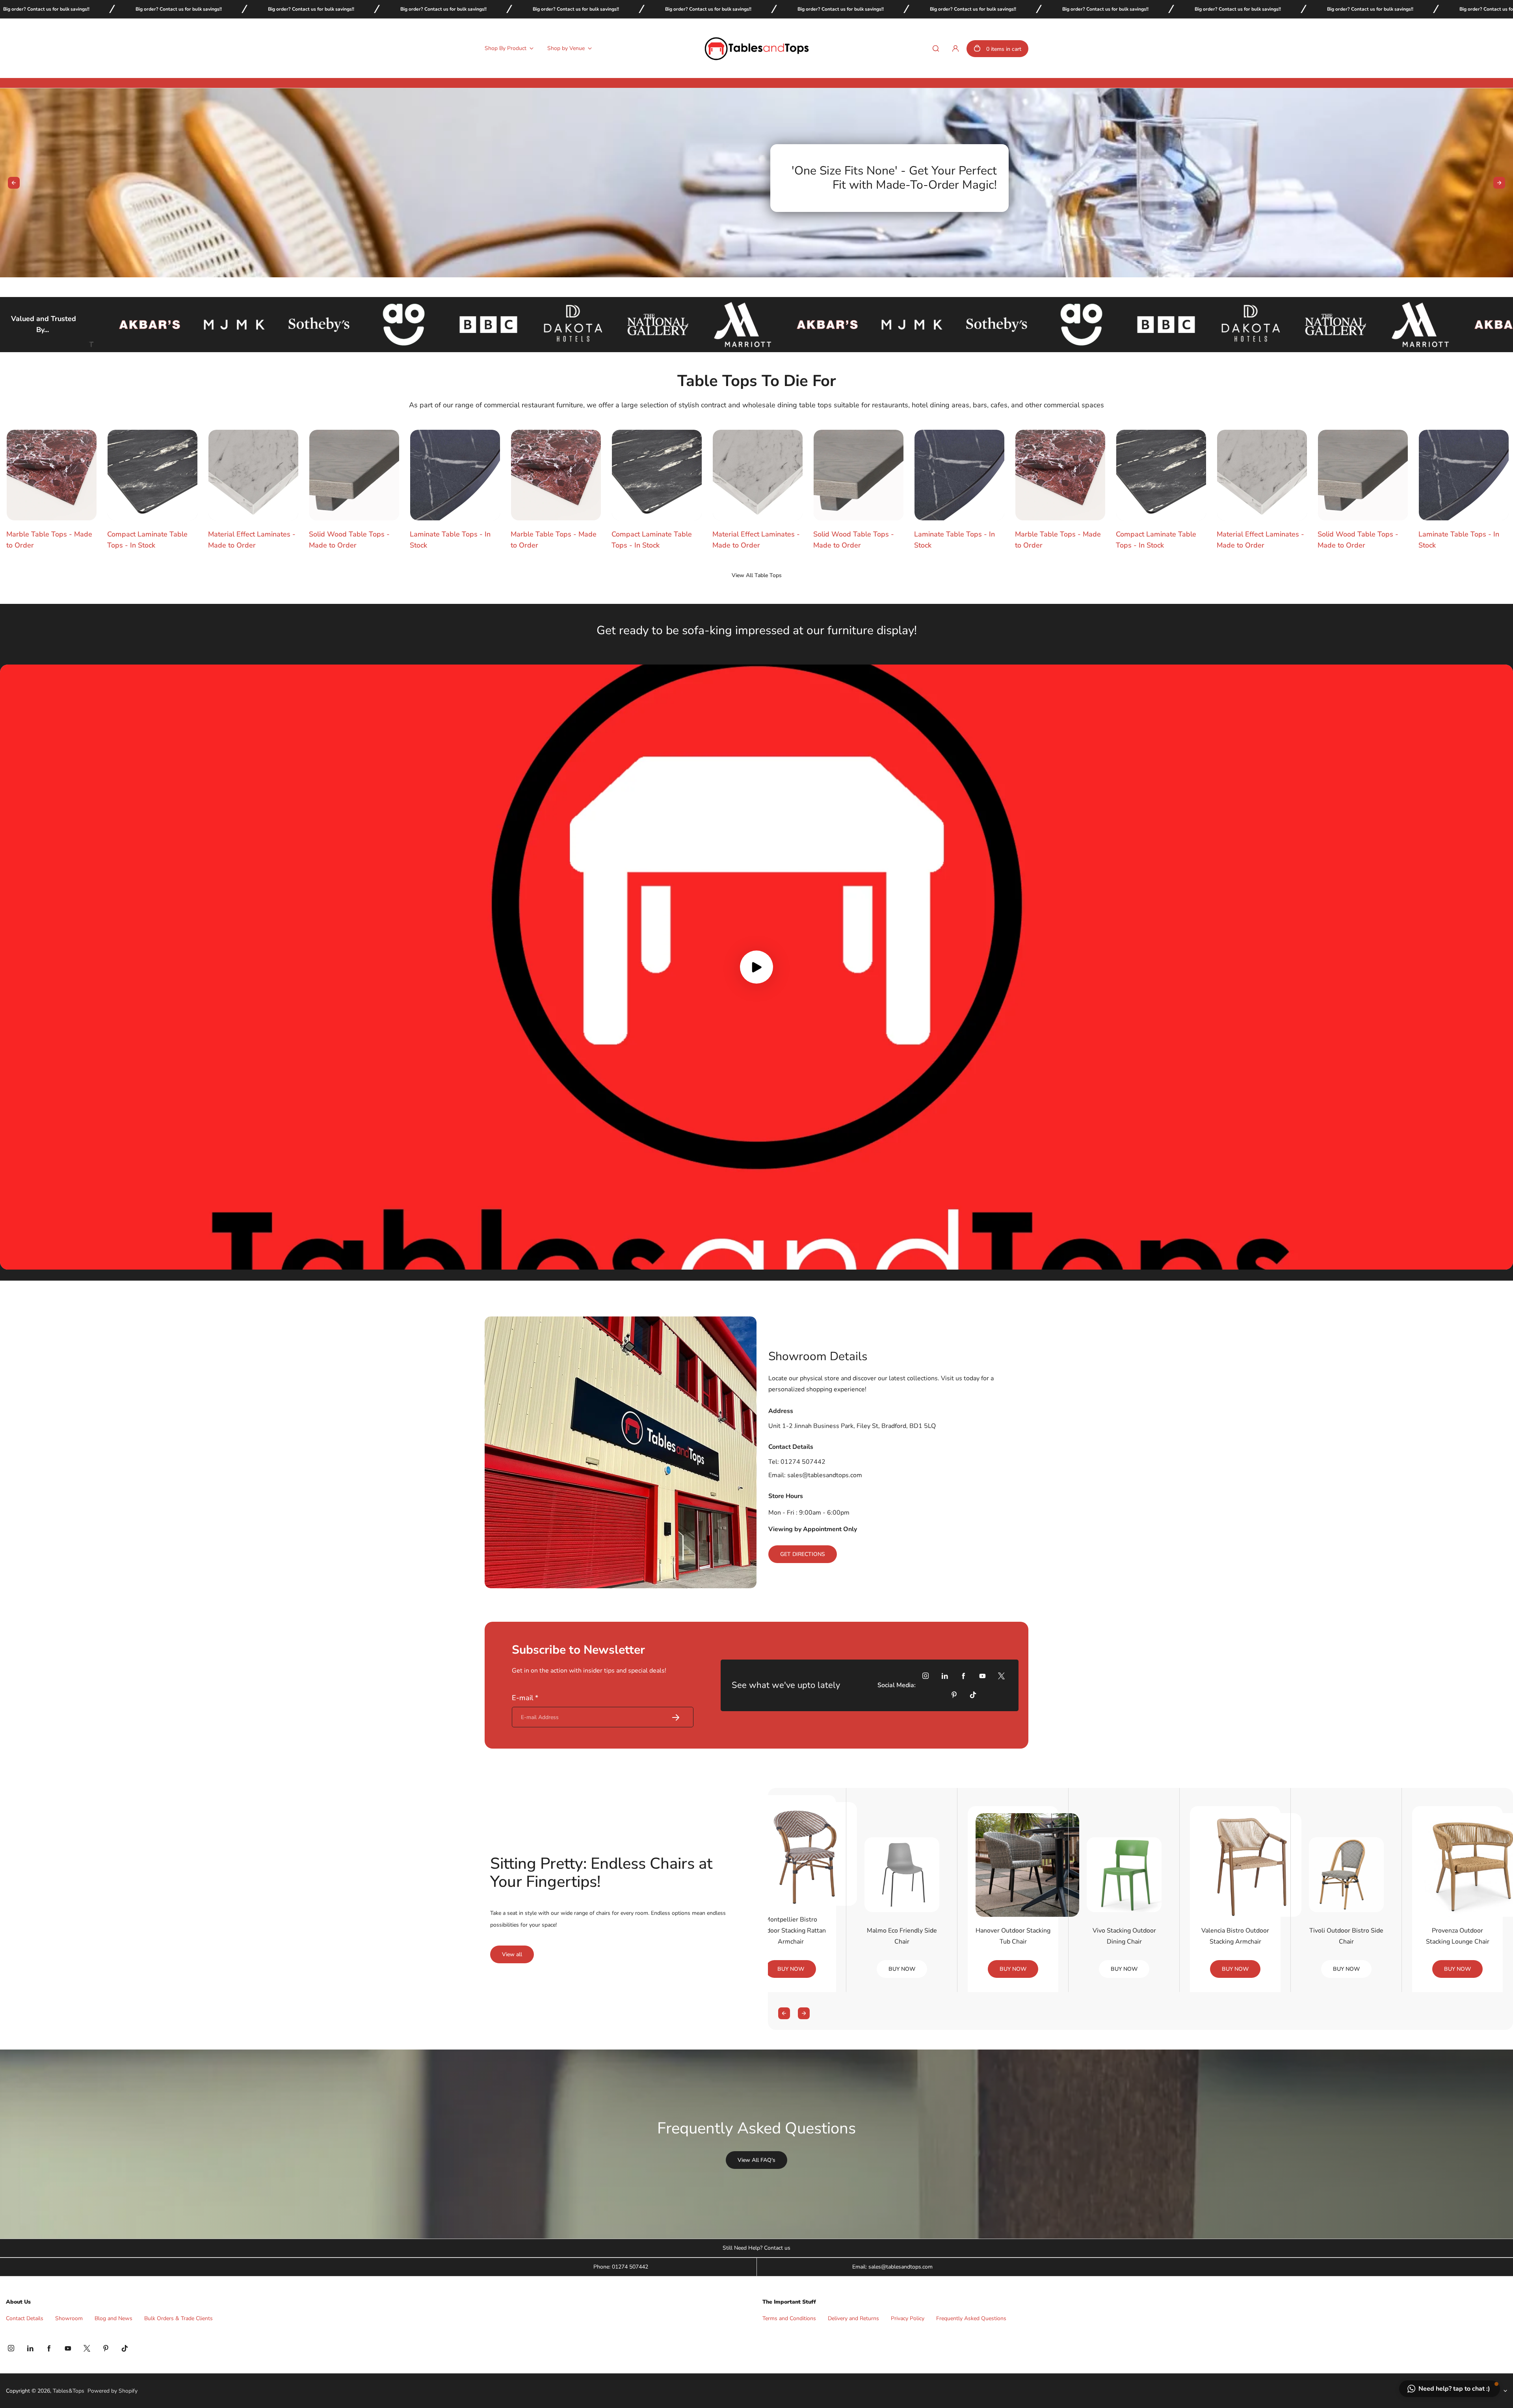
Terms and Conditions (789, 2318)
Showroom (69, 2318)
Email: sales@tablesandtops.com (892, 2267)
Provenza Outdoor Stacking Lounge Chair (1458, 1936)
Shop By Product (506, 48)
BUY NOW (791, 1969)
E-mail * (525, 1698)
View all (512, 1954)
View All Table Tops (757, 575)
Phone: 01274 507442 (621, 2267)
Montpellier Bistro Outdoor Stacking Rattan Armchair (791, 1931)
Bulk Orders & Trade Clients (178, 2318)
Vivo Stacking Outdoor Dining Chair (1124, 1936)
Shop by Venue (566, 48)
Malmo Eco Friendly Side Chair (902, 1936)
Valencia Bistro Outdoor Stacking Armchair (1235, 1936)
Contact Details (25, 2318)
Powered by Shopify (112, 2391)
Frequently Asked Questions (971, 2318)
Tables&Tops (69, 2391)
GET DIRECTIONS (803, 1554)
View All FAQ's (756, 2160)
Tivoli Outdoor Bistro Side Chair (1346, 1936)
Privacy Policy (908, 2318)
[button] (1450, 2389)
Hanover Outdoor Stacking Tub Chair (1013, 1936)
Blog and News (113, 2318)
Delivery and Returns (853, 2318)
